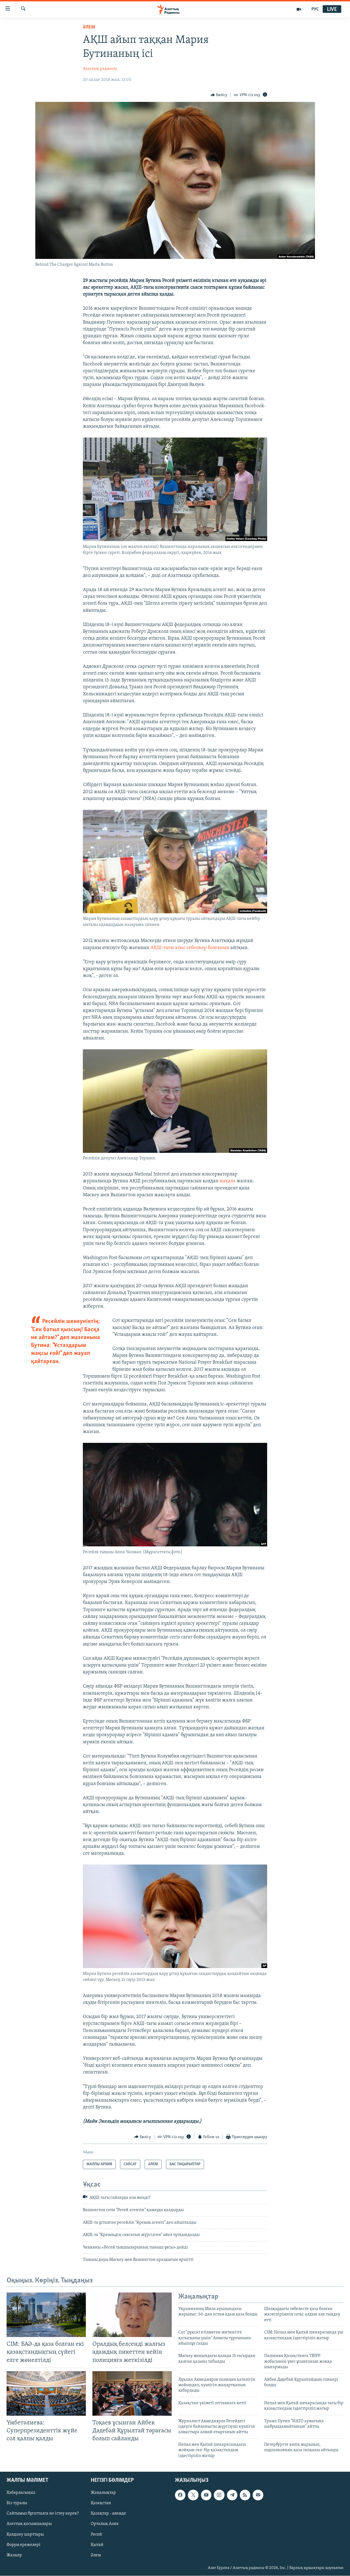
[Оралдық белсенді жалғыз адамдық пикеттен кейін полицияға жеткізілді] (132, 2315)
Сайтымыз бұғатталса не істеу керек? (43, 2513)
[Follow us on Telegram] (232, 2495)
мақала (227, 1181)
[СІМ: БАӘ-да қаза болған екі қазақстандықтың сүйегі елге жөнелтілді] (46, 2315)
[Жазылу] (258, 2495)
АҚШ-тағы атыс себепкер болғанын (190, 948)
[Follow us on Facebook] (180, 2495)
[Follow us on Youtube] (206, 2495)
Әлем (96, 2555)
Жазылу (14, 2555)
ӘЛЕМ (89, 27)
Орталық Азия (105, 2524)
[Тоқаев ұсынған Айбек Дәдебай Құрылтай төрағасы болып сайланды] (132, 2393)
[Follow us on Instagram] (219, 2495)
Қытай (97, 2545)
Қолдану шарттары (25, 2534)
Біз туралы (17, 2503)
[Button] (219, 95)
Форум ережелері (24, 2545)
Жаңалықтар (103, 2493)
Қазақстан (101, 2503)
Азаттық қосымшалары (29, 2524)
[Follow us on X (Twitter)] (193, 2495)
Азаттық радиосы (100, 69)
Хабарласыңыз (21, 2493)
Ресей (96, 2534)
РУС (315, 9)
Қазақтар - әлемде (108, 2513)
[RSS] (245, 2495)
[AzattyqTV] (299, 9)
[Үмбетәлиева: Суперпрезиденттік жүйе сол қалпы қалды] (46, 2393)
